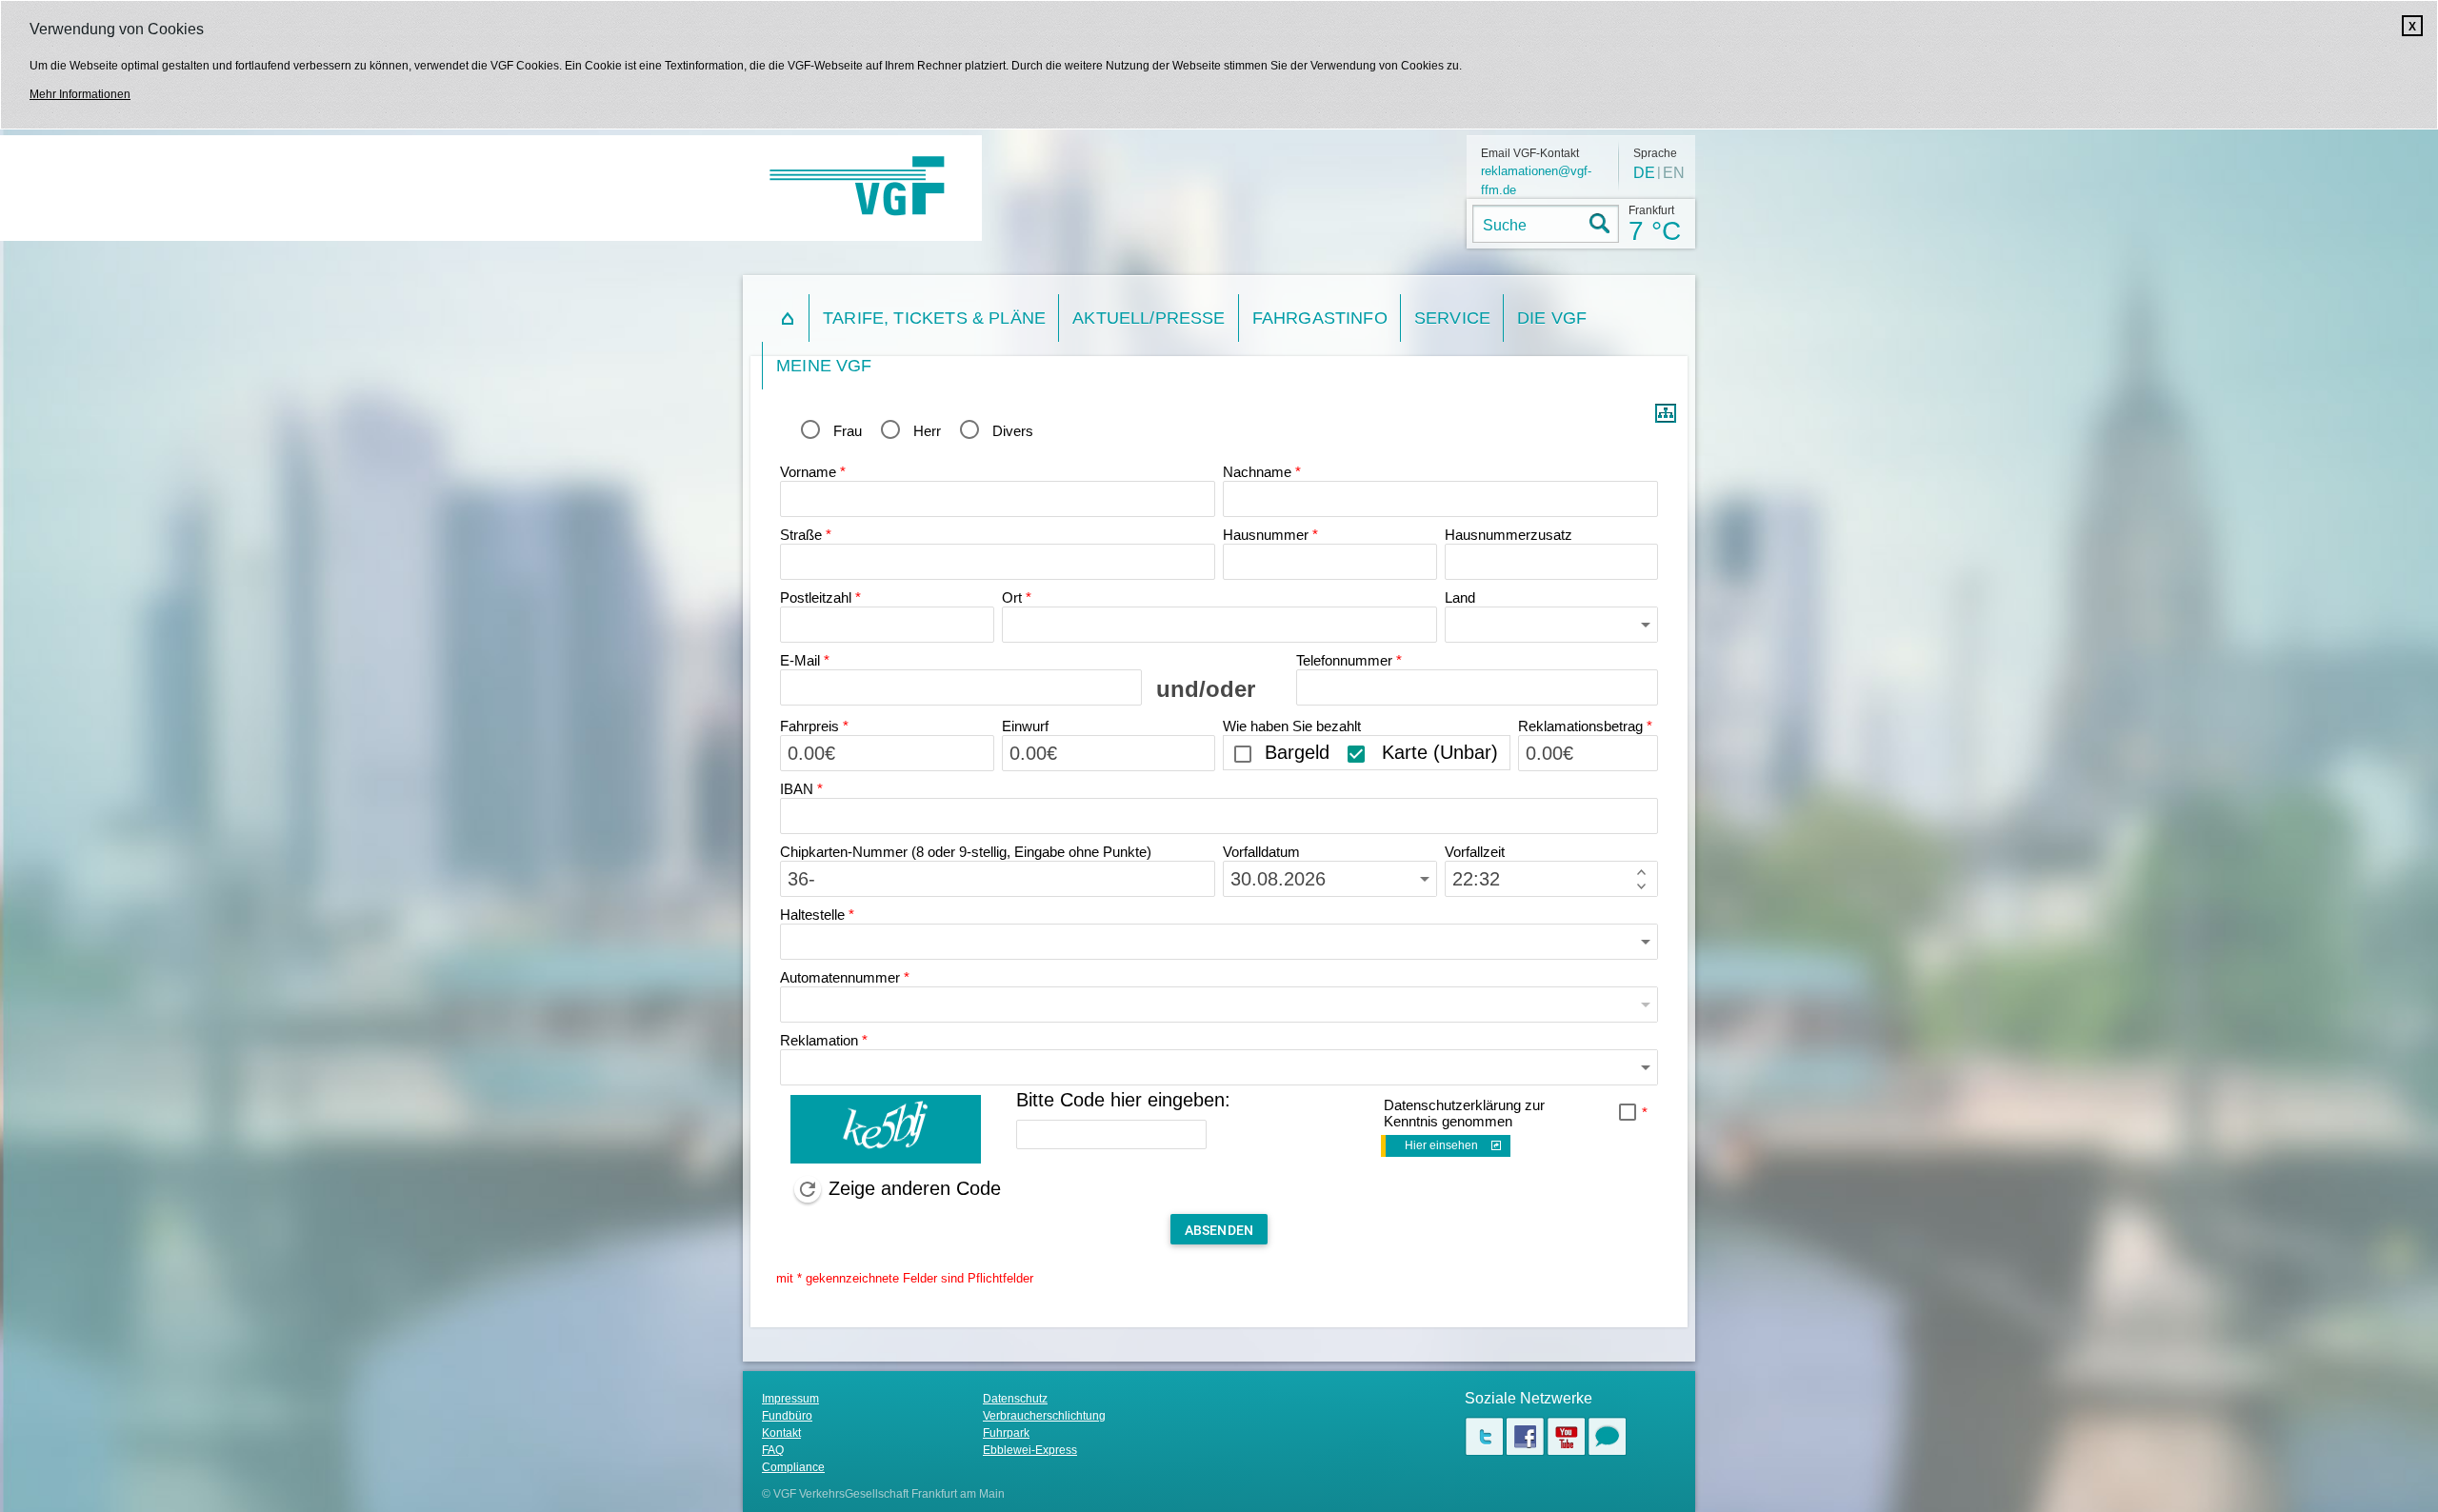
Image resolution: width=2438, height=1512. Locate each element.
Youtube (1566, 1436)
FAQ (773, 1450)
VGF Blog (1607, 1436)
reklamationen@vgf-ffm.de (1536, 180)
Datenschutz (1015, 1399)
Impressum (790, 1399)
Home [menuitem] (786, 318)
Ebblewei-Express (1030, 1450)
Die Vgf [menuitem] (1552, 318)
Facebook (1525, 1436)
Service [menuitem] (1452, 318)
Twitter (1484, 1436)
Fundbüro (787, 1416)
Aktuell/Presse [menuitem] (1149, 318)
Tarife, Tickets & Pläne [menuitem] (934, 318)
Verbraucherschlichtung (1044, 1416)
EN (1674, 173)
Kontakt (781, 1433)
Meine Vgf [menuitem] (824, 366)
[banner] (866, 188)
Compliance (793, 1467)
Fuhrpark (1006, 1433)
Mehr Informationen (80, 94)
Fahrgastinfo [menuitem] (1320, 318)
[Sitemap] (1666, 419)
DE (1644, 173)
